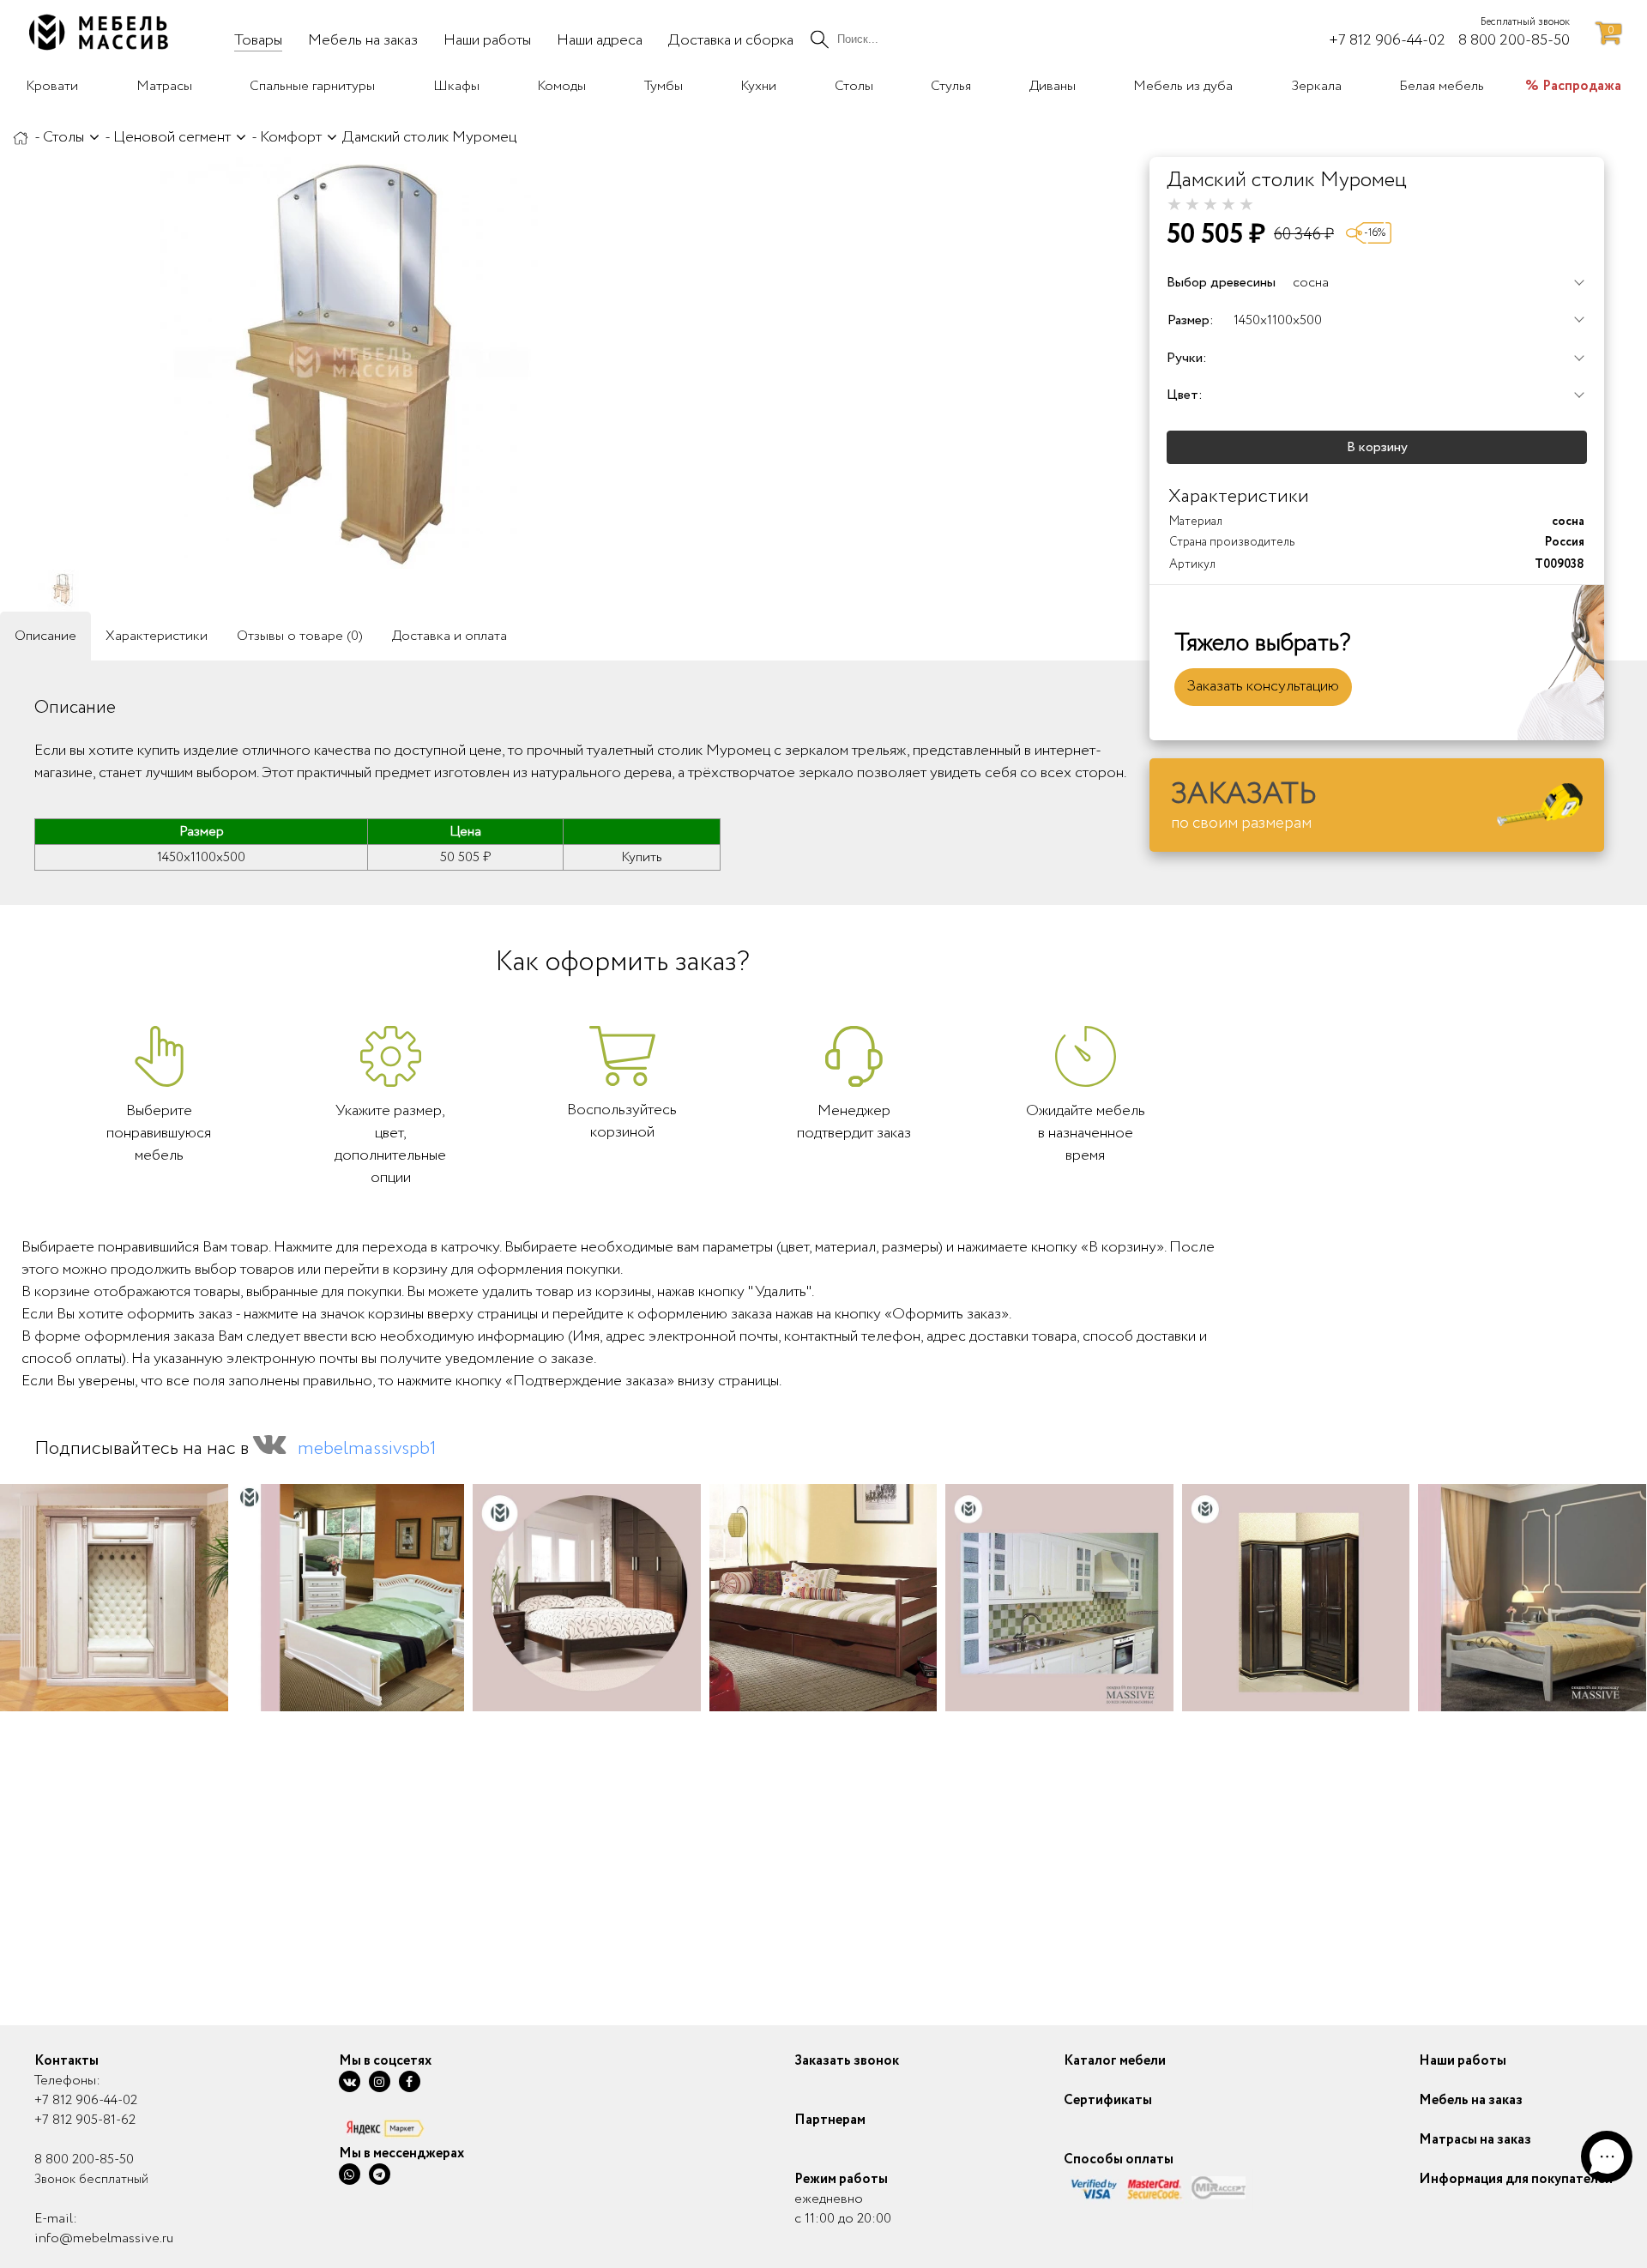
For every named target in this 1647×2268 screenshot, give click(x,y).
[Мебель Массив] (21, 137)
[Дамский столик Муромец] (352, 363)
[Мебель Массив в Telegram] (380, 2174)
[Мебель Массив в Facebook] (410, 2081)
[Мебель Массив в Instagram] (380, 2081)
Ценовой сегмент (172, 137)
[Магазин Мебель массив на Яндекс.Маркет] (401, 2128)
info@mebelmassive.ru (104, 2238)
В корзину (1377, 447)
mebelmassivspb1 (367, 1449)
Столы (63, 137)
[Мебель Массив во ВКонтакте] (350, 2081)
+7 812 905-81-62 (85, 2120)
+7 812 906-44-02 (86, 2100)
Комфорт (291, 137)
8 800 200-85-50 (84, 2159)
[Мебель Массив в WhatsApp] (350, 2174)
